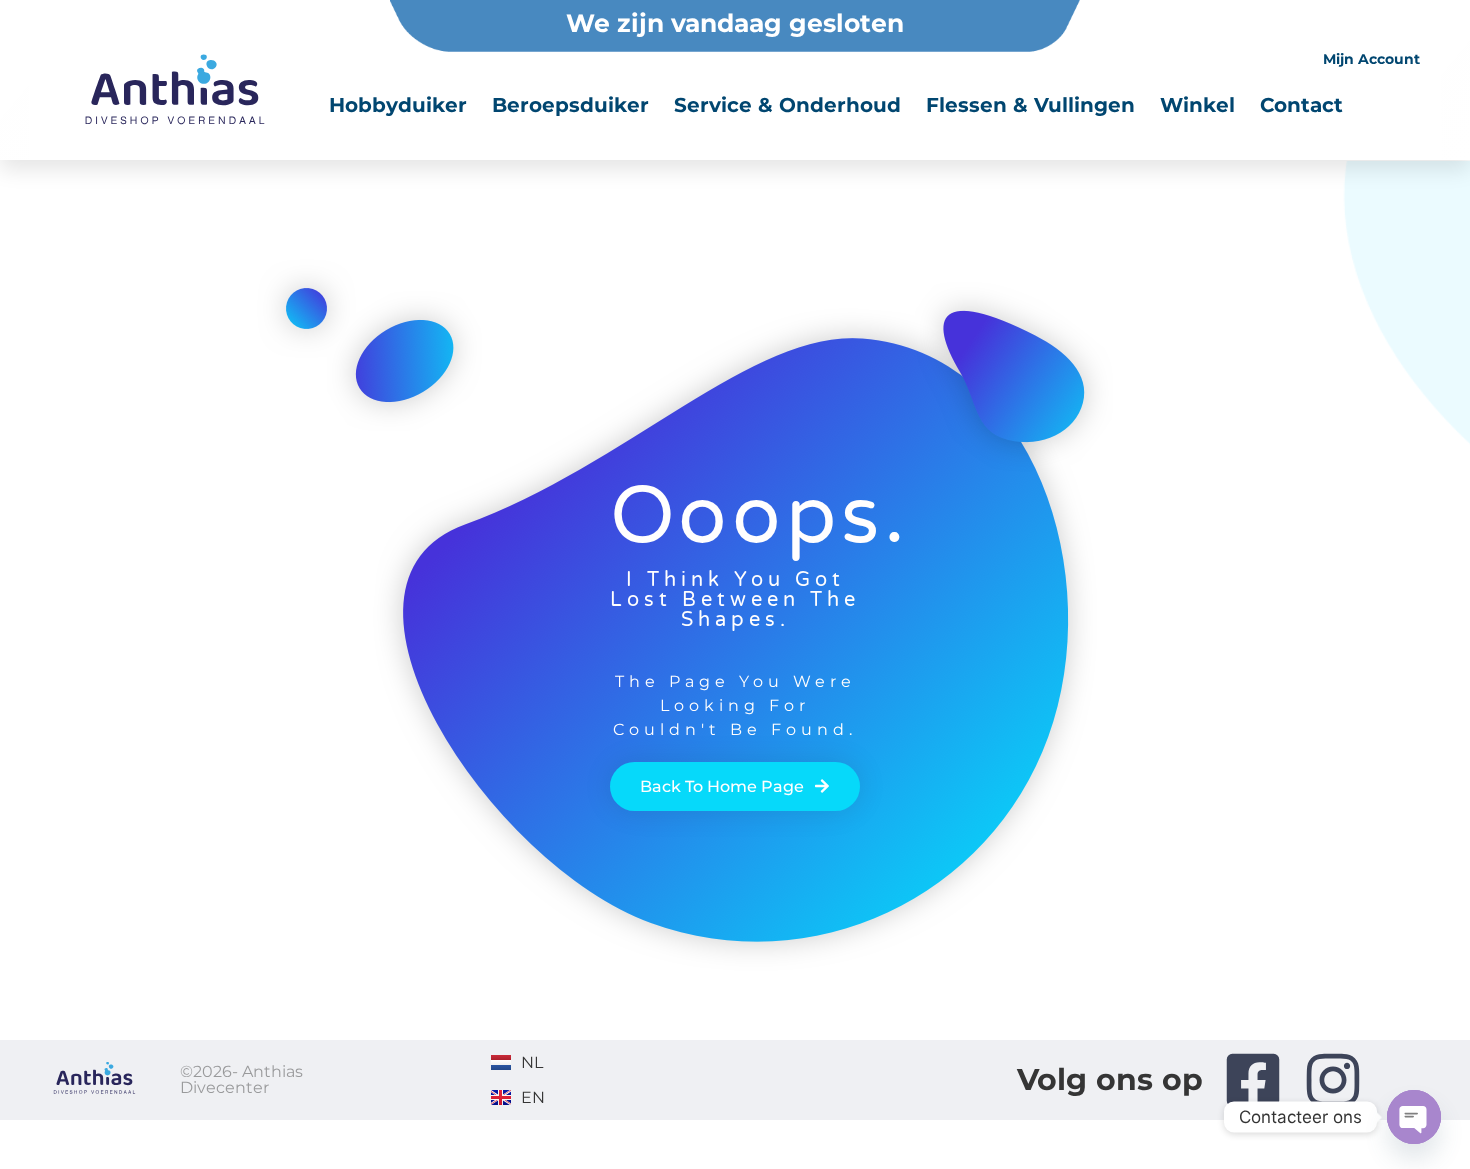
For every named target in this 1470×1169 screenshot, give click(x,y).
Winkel (1197, 105)
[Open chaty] (1414, 1117)
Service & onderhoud (787, 105)
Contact (1301, 105)
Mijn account (1371, 59)
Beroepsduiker (570, 105)
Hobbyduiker (398, 105)
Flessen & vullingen (1030, 105)
